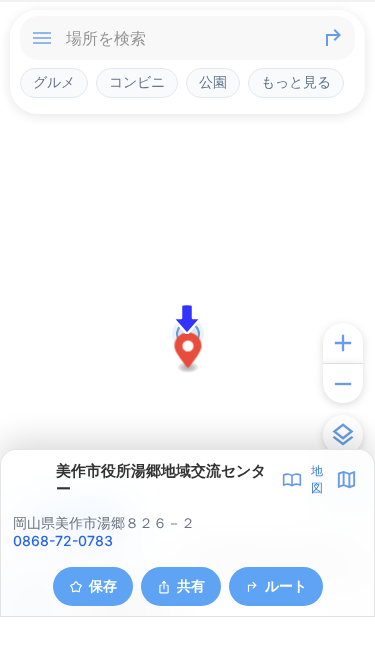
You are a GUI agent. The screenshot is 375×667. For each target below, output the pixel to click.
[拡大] (343, 343)
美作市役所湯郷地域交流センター (161, 480)
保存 (103, 585)
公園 (213, 82)
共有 (191, 585)
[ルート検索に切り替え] (333, 38)
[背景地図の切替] (343, 435)
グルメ (54, 82)
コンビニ (137, 82)
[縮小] (343, 383)
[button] (188, 353)
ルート (286, 585)
